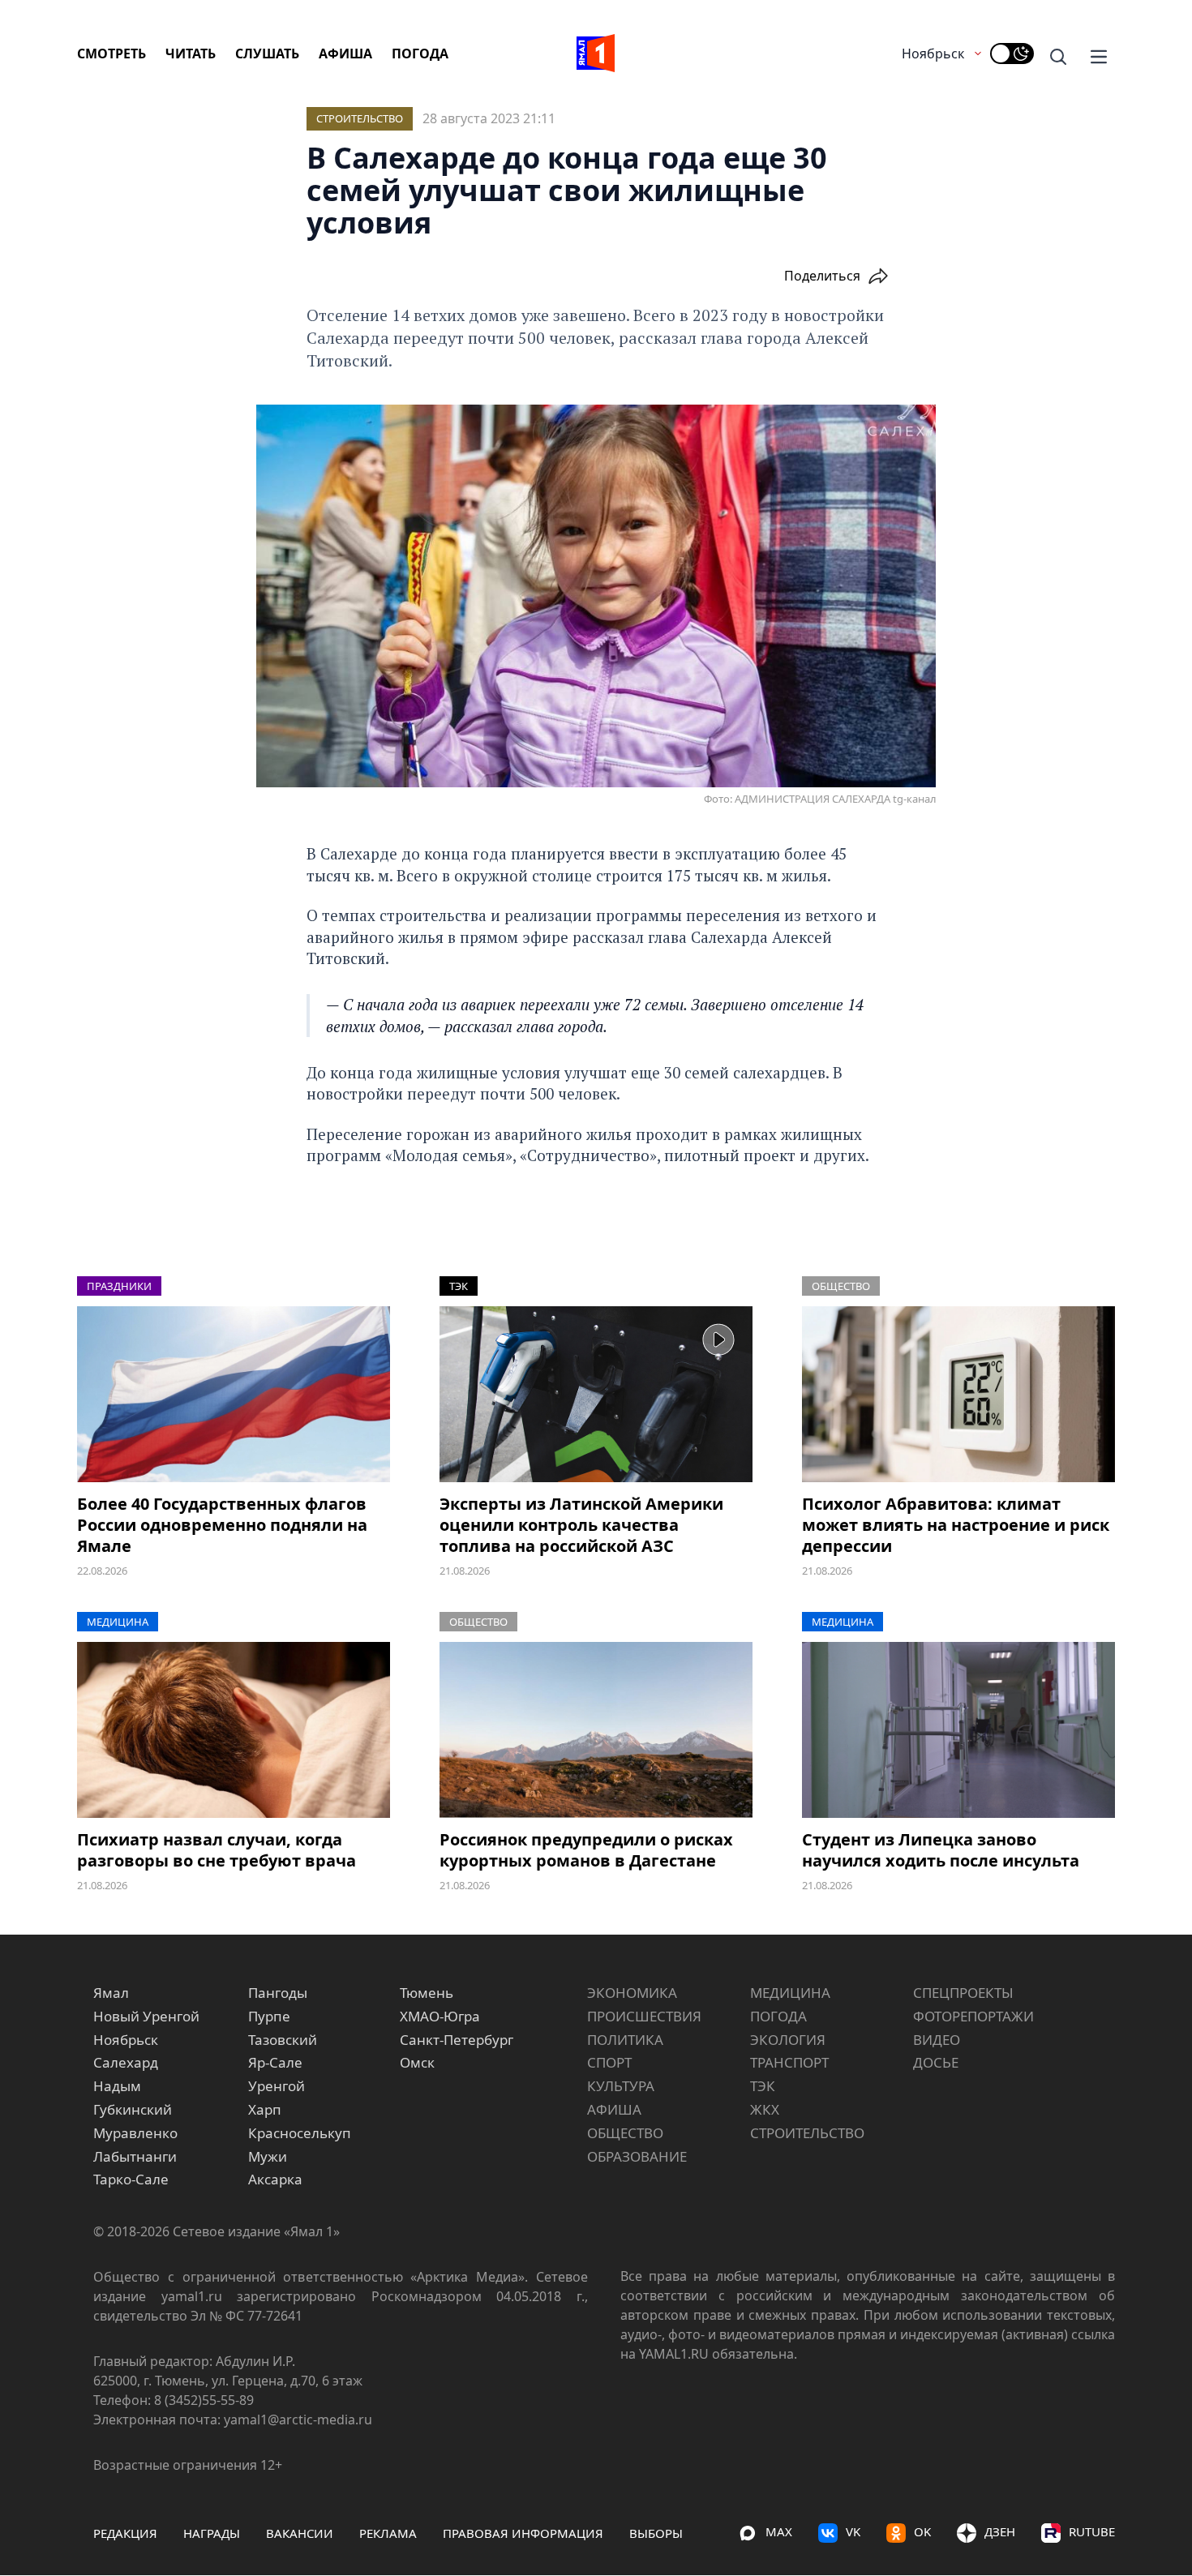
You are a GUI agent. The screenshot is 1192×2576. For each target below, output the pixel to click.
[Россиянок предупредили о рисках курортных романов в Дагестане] (596, 1730)
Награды (212, 2533)
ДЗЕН (1000, 2531)
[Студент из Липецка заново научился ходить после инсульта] (958, 1730)
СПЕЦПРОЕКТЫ (963, 1993)
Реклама (388, 2533)
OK (922, 2531)
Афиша (345, 54)
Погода (420, 54)
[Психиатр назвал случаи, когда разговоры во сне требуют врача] (234, 1730)
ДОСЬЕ (936, 2062)
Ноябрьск (933, 54)
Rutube (1092, 2531)
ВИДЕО (937, 2040)
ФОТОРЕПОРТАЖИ (973, 2016)
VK (853, 2531)
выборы (656, 2533)
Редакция (125, 2533)
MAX (779, 2531)
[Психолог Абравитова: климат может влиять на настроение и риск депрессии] (958, 1394)
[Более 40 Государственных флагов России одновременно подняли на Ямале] (234, 1394)
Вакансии (300, 2533)
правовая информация (523, 2533)
